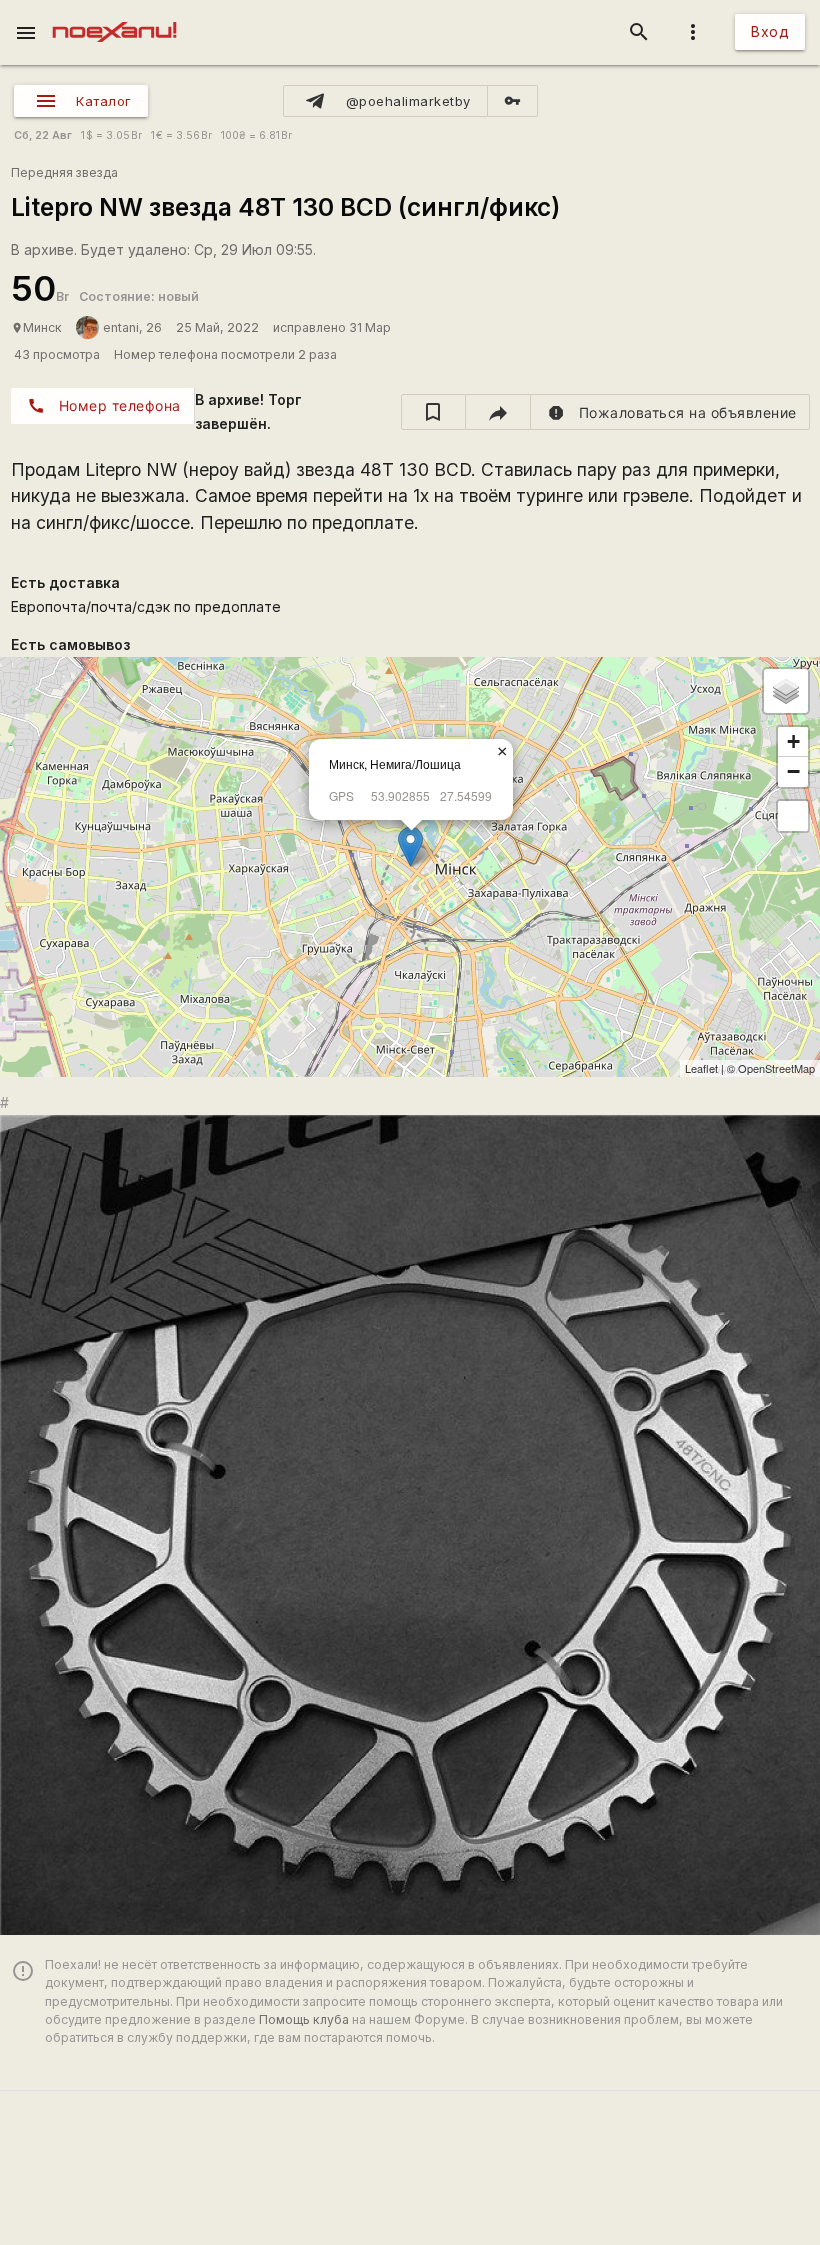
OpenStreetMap (776, 1068)
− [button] (793, 771)
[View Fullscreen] (793, 816)
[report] (670, 412)
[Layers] (786, 691)
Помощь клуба (304, 2019)
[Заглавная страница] (114, 14)
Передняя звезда (64, 172)
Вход (770, 31)
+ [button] (793, 741)
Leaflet (701, 1068)
